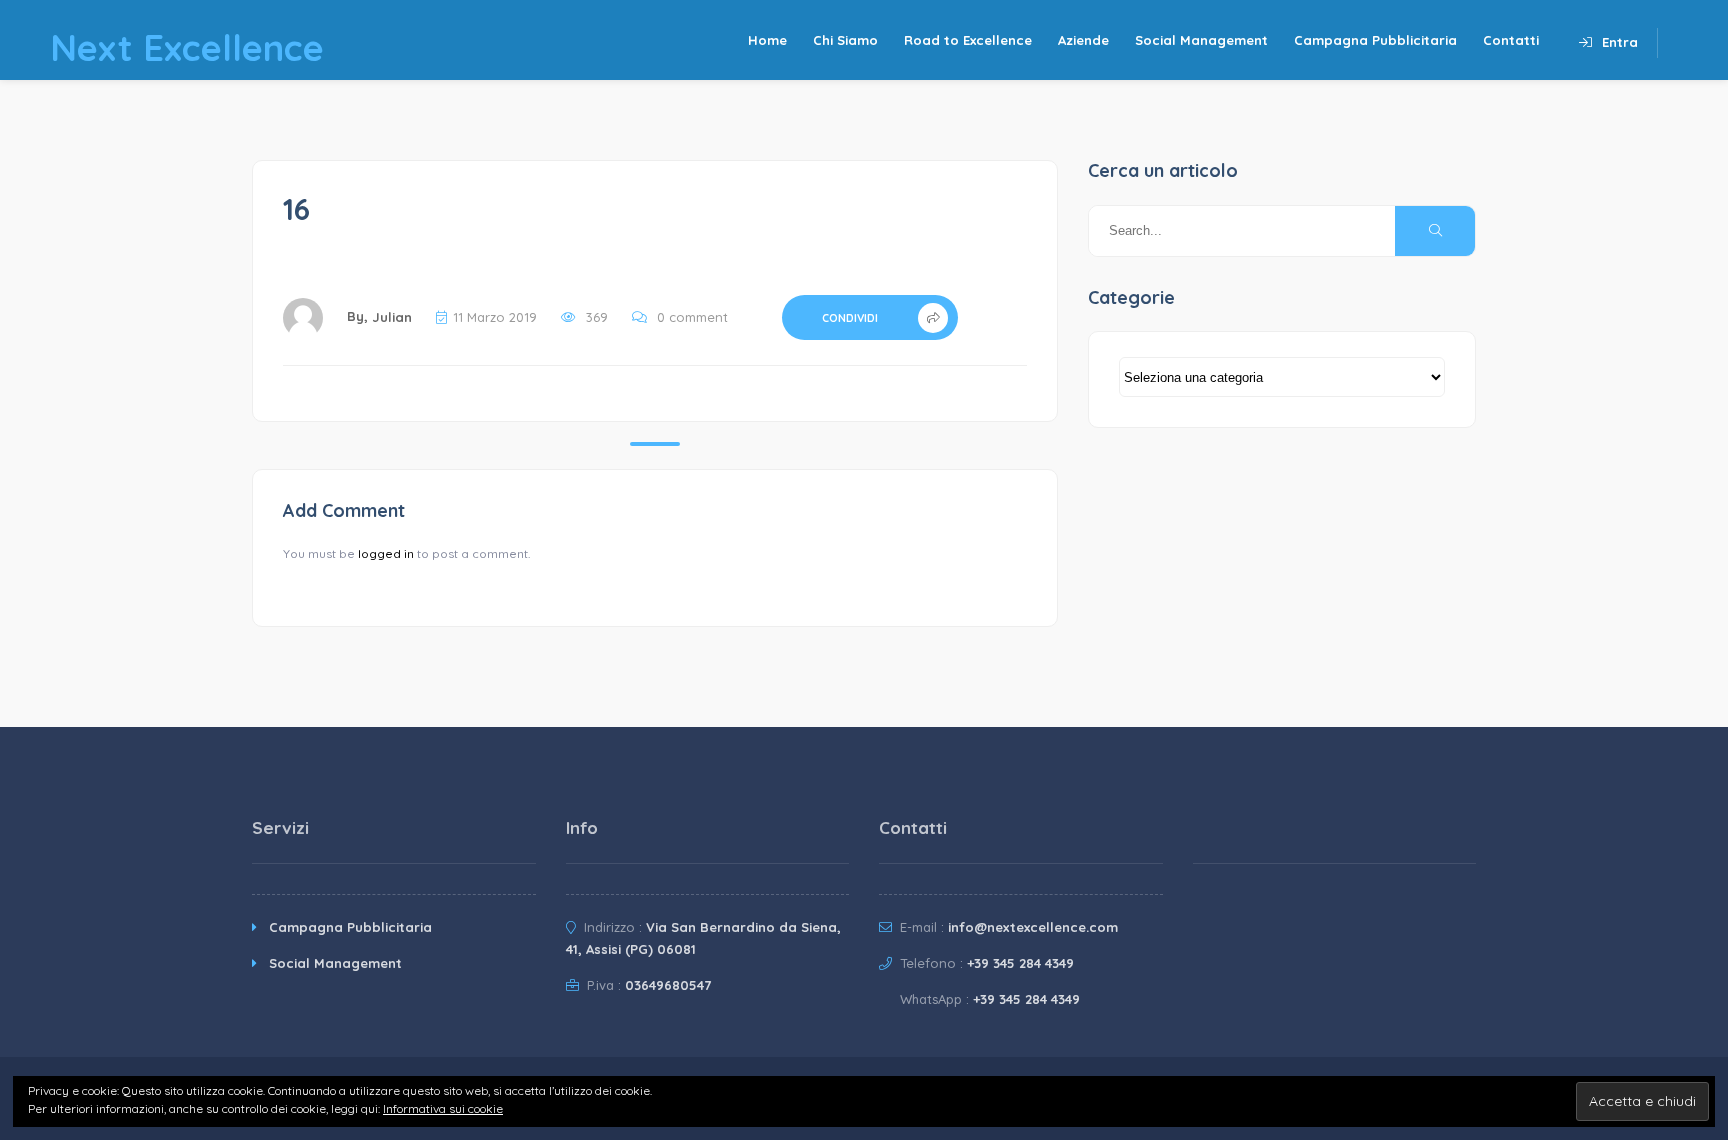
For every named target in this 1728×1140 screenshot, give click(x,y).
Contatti (1511, 40)
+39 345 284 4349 (1020, 963)
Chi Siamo (845, 40)
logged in (386, 553)
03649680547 (668, 985)
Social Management (1201, 40)
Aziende (1083, 40)
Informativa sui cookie (443, 1108)
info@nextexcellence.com (1033, 927)
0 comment (692, 317)
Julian (392, 317)
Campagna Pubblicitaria (1375, 40)
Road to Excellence (968, 40)
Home (767, 40)
